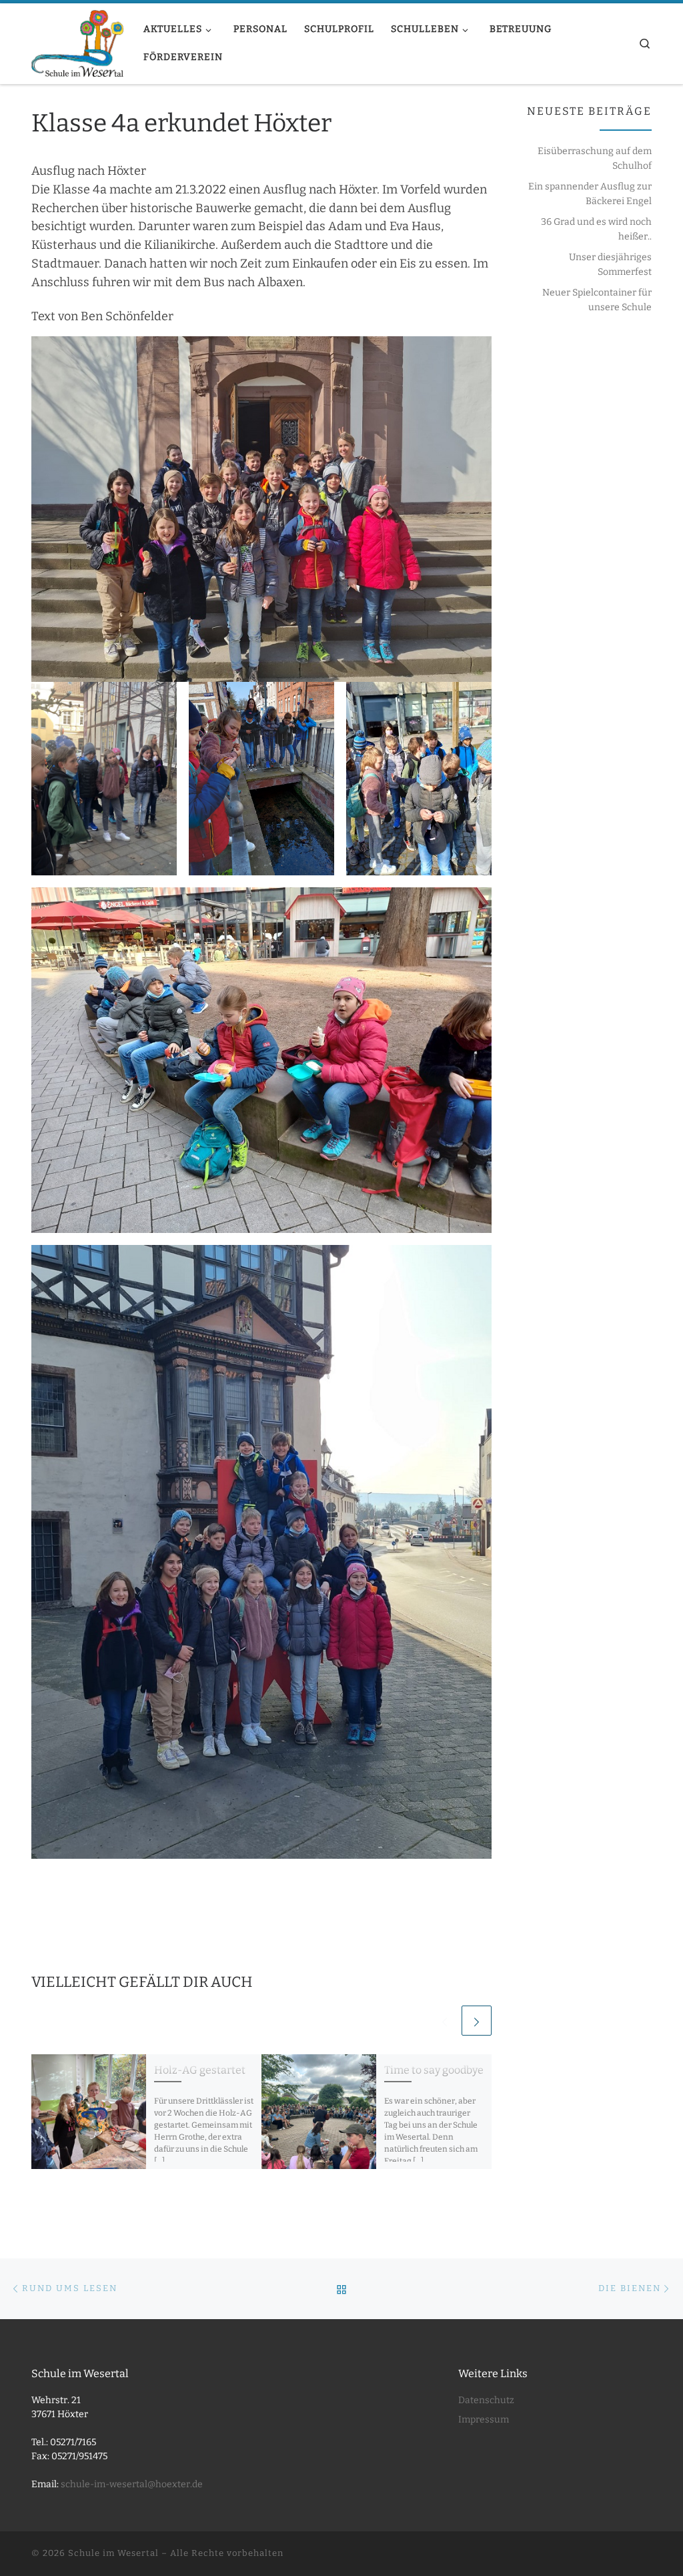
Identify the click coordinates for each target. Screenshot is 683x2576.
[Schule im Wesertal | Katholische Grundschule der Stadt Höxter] (77, 42)
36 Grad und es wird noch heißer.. (596, 229)
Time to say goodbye (434, 2070)
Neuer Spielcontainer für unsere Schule (597, 300)
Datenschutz (486, 2400)
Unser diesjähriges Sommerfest (610, 265)
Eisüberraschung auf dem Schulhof (595, 158)
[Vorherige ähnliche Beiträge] (445, 2021)
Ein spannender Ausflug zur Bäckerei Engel (590, 194)
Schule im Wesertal (113, 2553)
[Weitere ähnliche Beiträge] (477, 2021)
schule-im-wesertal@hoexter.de (132, 2484)
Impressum (484, 2420)
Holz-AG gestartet (200, 2070)
